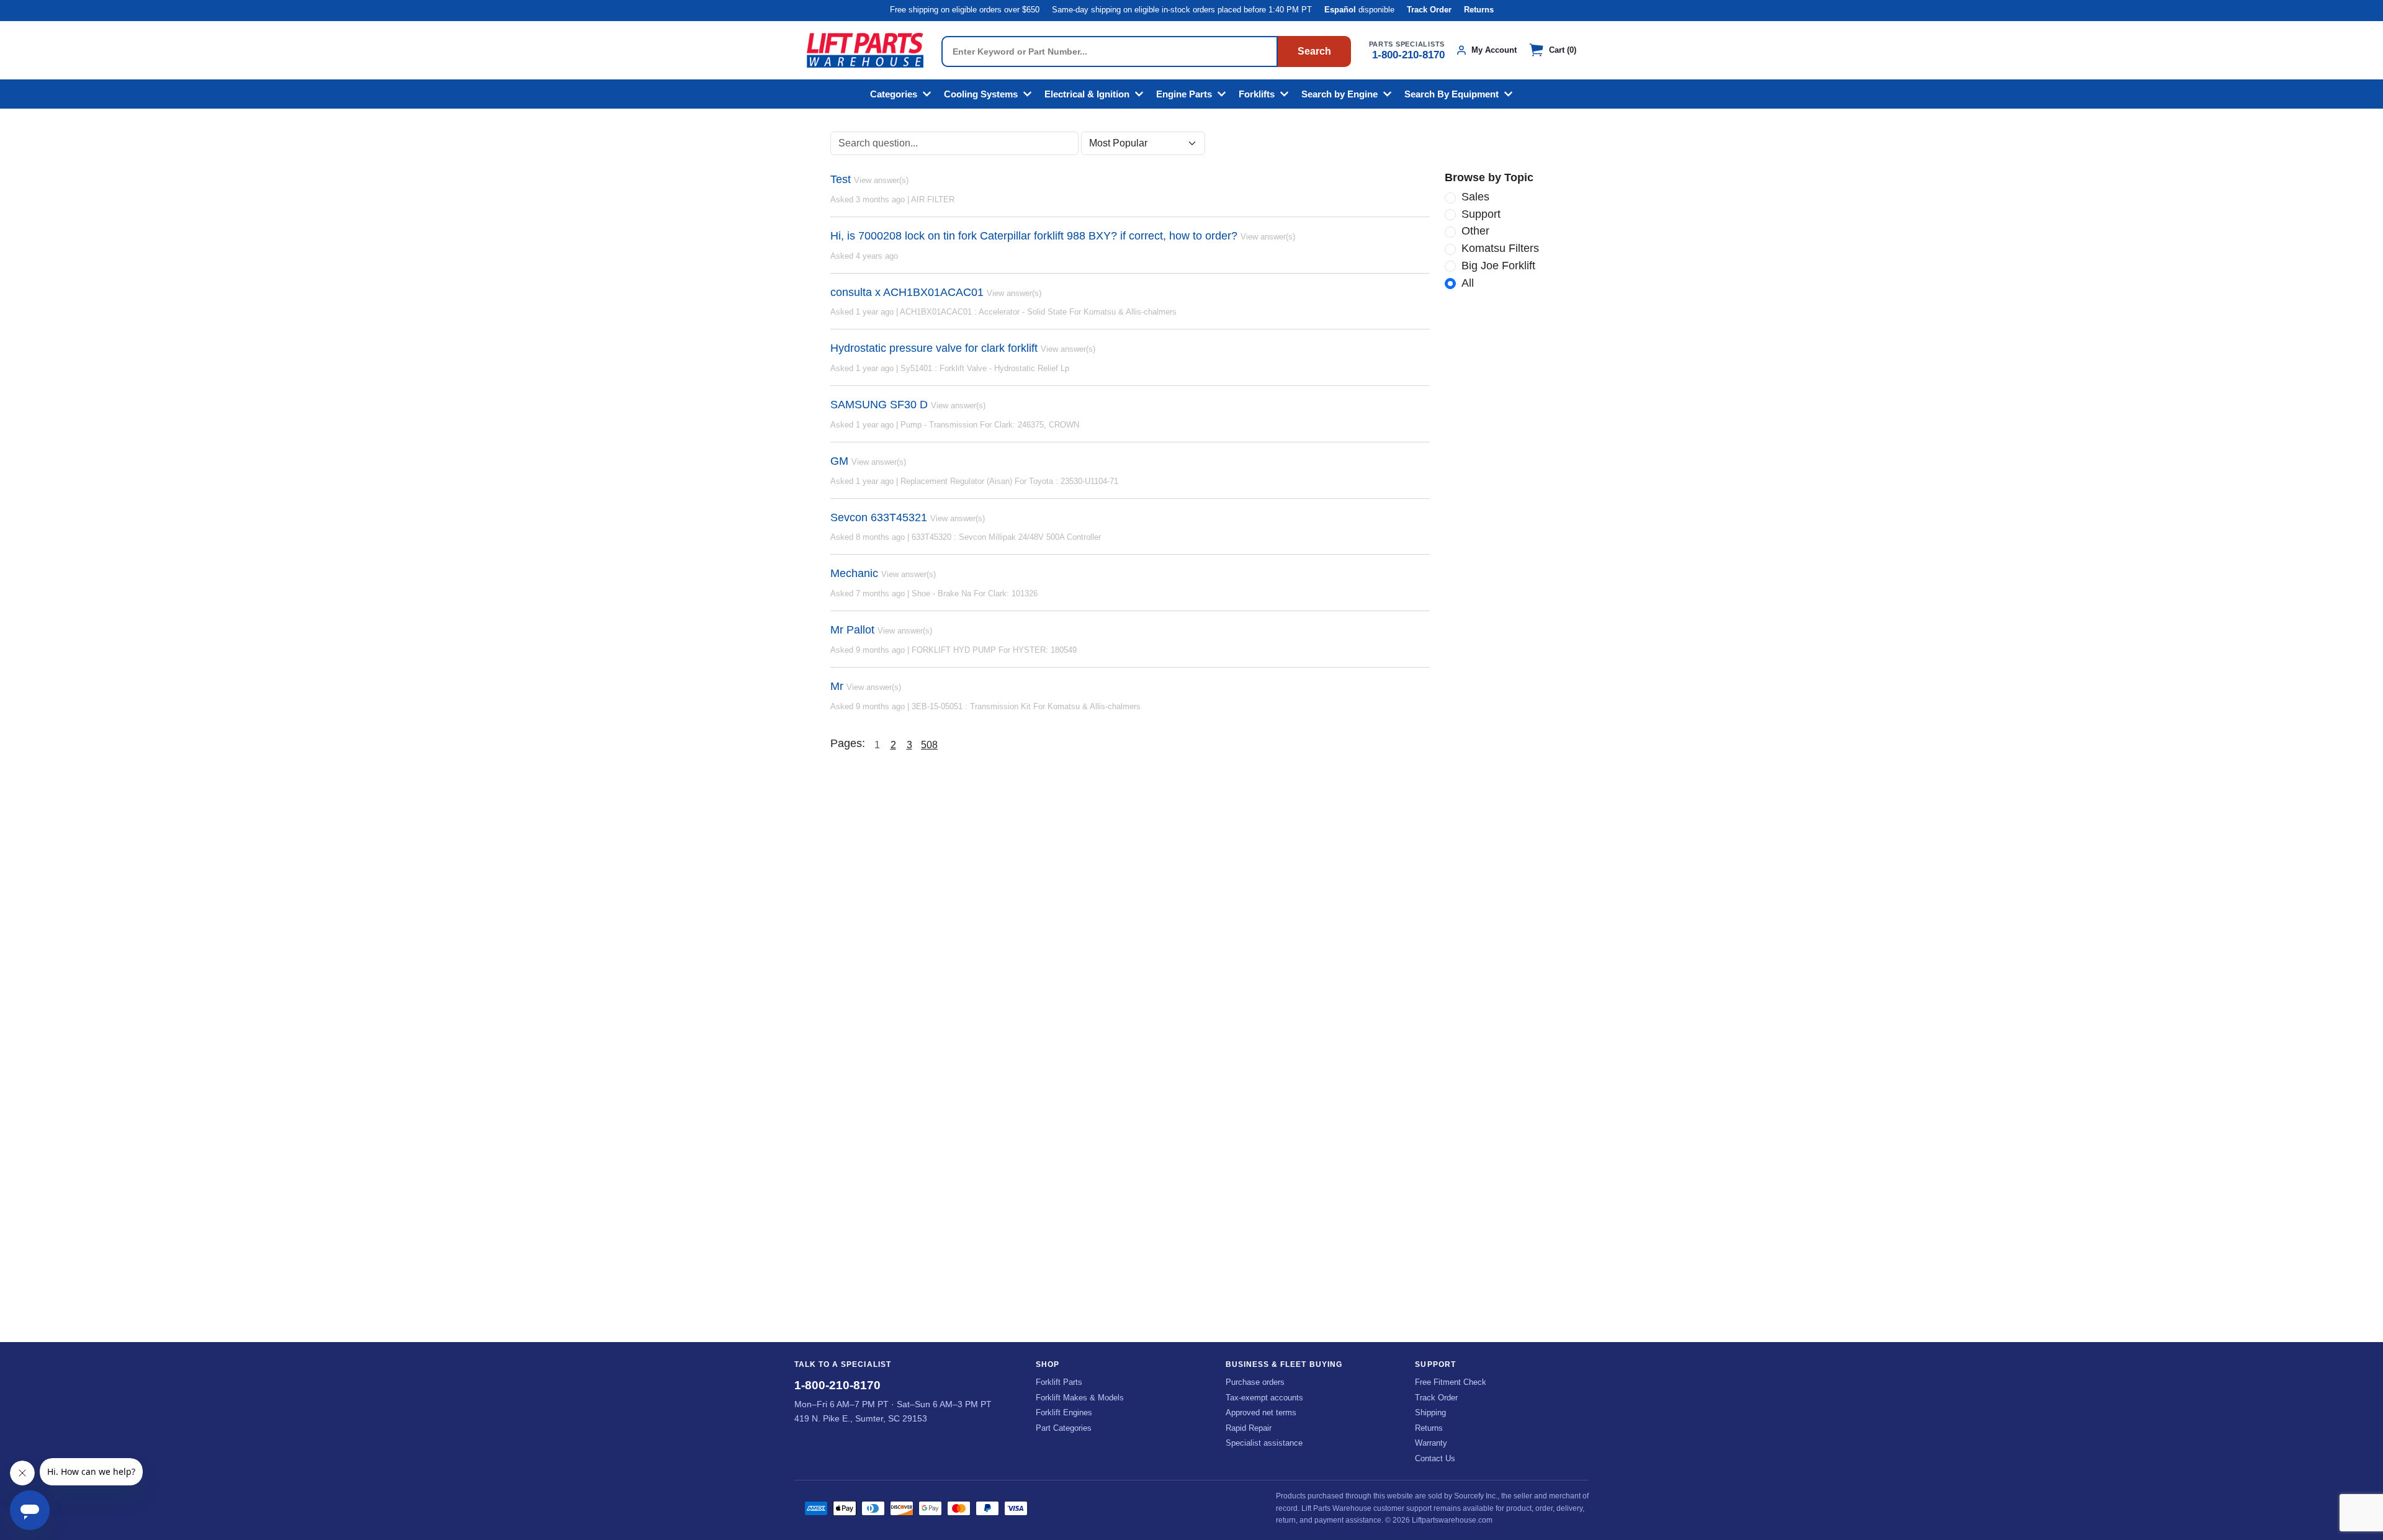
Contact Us (1435, 1458)
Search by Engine (1340, 94)
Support (1481, 214)
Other (1475, 231)
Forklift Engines (1064, 1412)
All (1468, 283)
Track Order (1429, 10)
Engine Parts (1184, 94)
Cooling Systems (981, 94)
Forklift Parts (1059, 1382)
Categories (894, 94)
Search (1314, 51)
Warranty (1431, 1443)
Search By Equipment (1452, 94)
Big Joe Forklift (1498, 266)
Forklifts (1257, 94)
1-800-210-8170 (1408, 55)
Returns (1479, 10)
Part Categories (1064, 1428)
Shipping (1430, 1412)
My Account (1494, 50)
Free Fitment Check (1451, 1382)
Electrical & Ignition (1087, 94)
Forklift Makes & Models (1080, 1398)
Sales (1475, 197)
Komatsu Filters (1500, 248)
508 (929, 745)
